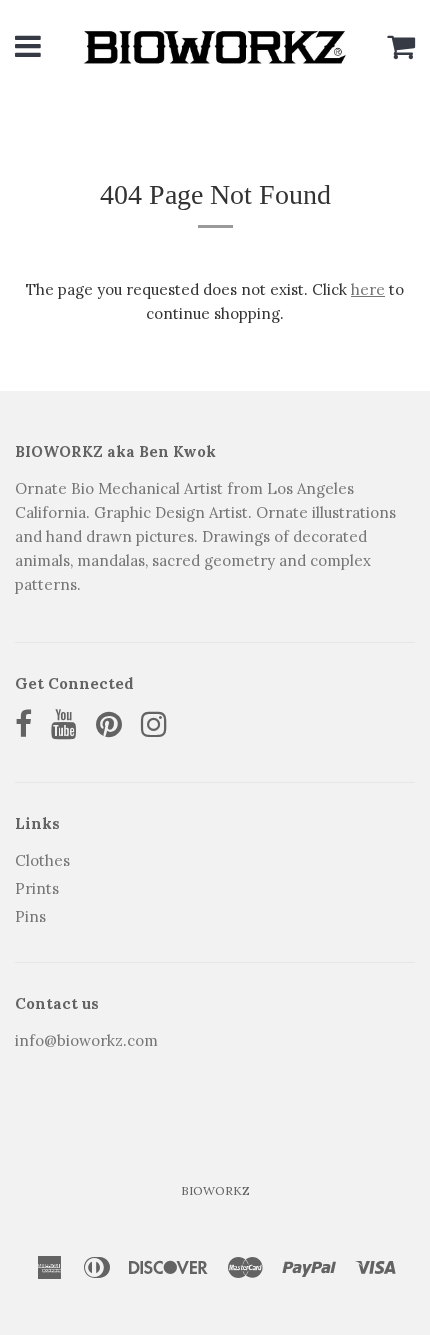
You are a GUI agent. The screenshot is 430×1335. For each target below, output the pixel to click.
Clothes (42, 860)
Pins (30, 916)
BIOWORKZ (215, 1190)
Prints (37, 888)
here (368, 289)
